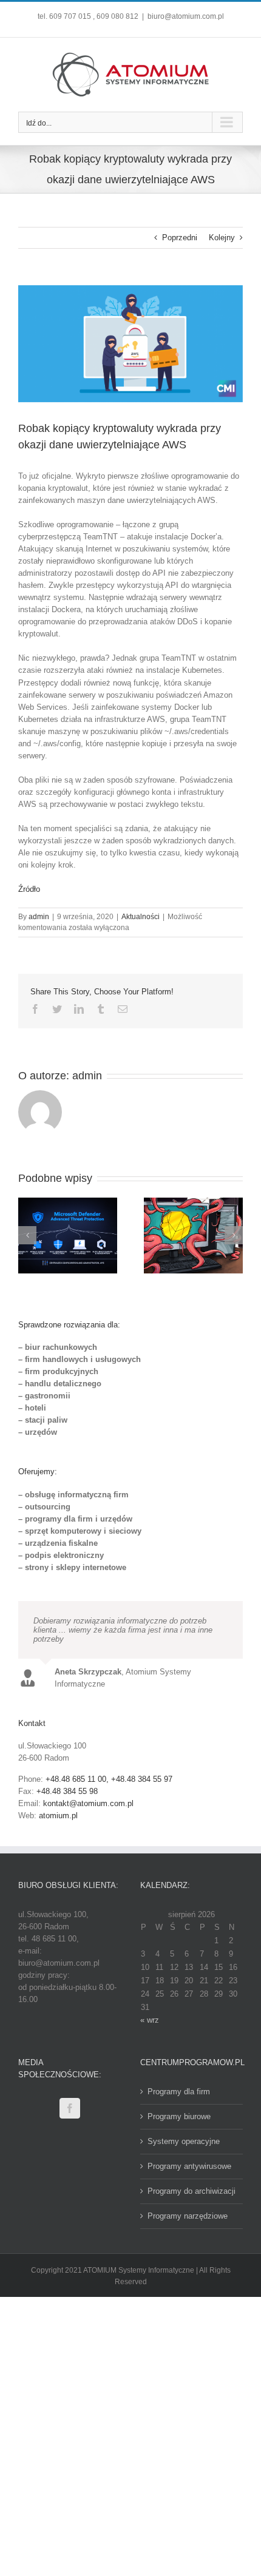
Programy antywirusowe (189, 2166)
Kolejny (222, 238)
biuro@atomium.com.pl (186, 16)
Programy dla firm (179, 2092)
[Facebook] (70, 2108)
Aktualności (141, 917)
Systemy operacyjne (184, 2141)
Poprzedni (180, 238)
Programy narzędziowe (188, 2216)
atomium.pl (58, 1816)
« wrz (150, 2020)
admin (39, 917)
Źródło (29, 889)
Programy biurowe (179, 2116)
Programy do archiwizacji (192, 2191)
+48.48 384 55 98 (67, 1791)
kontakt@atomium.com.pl (88, 1803)
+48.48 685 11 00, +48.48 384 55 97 (109, 1779)
